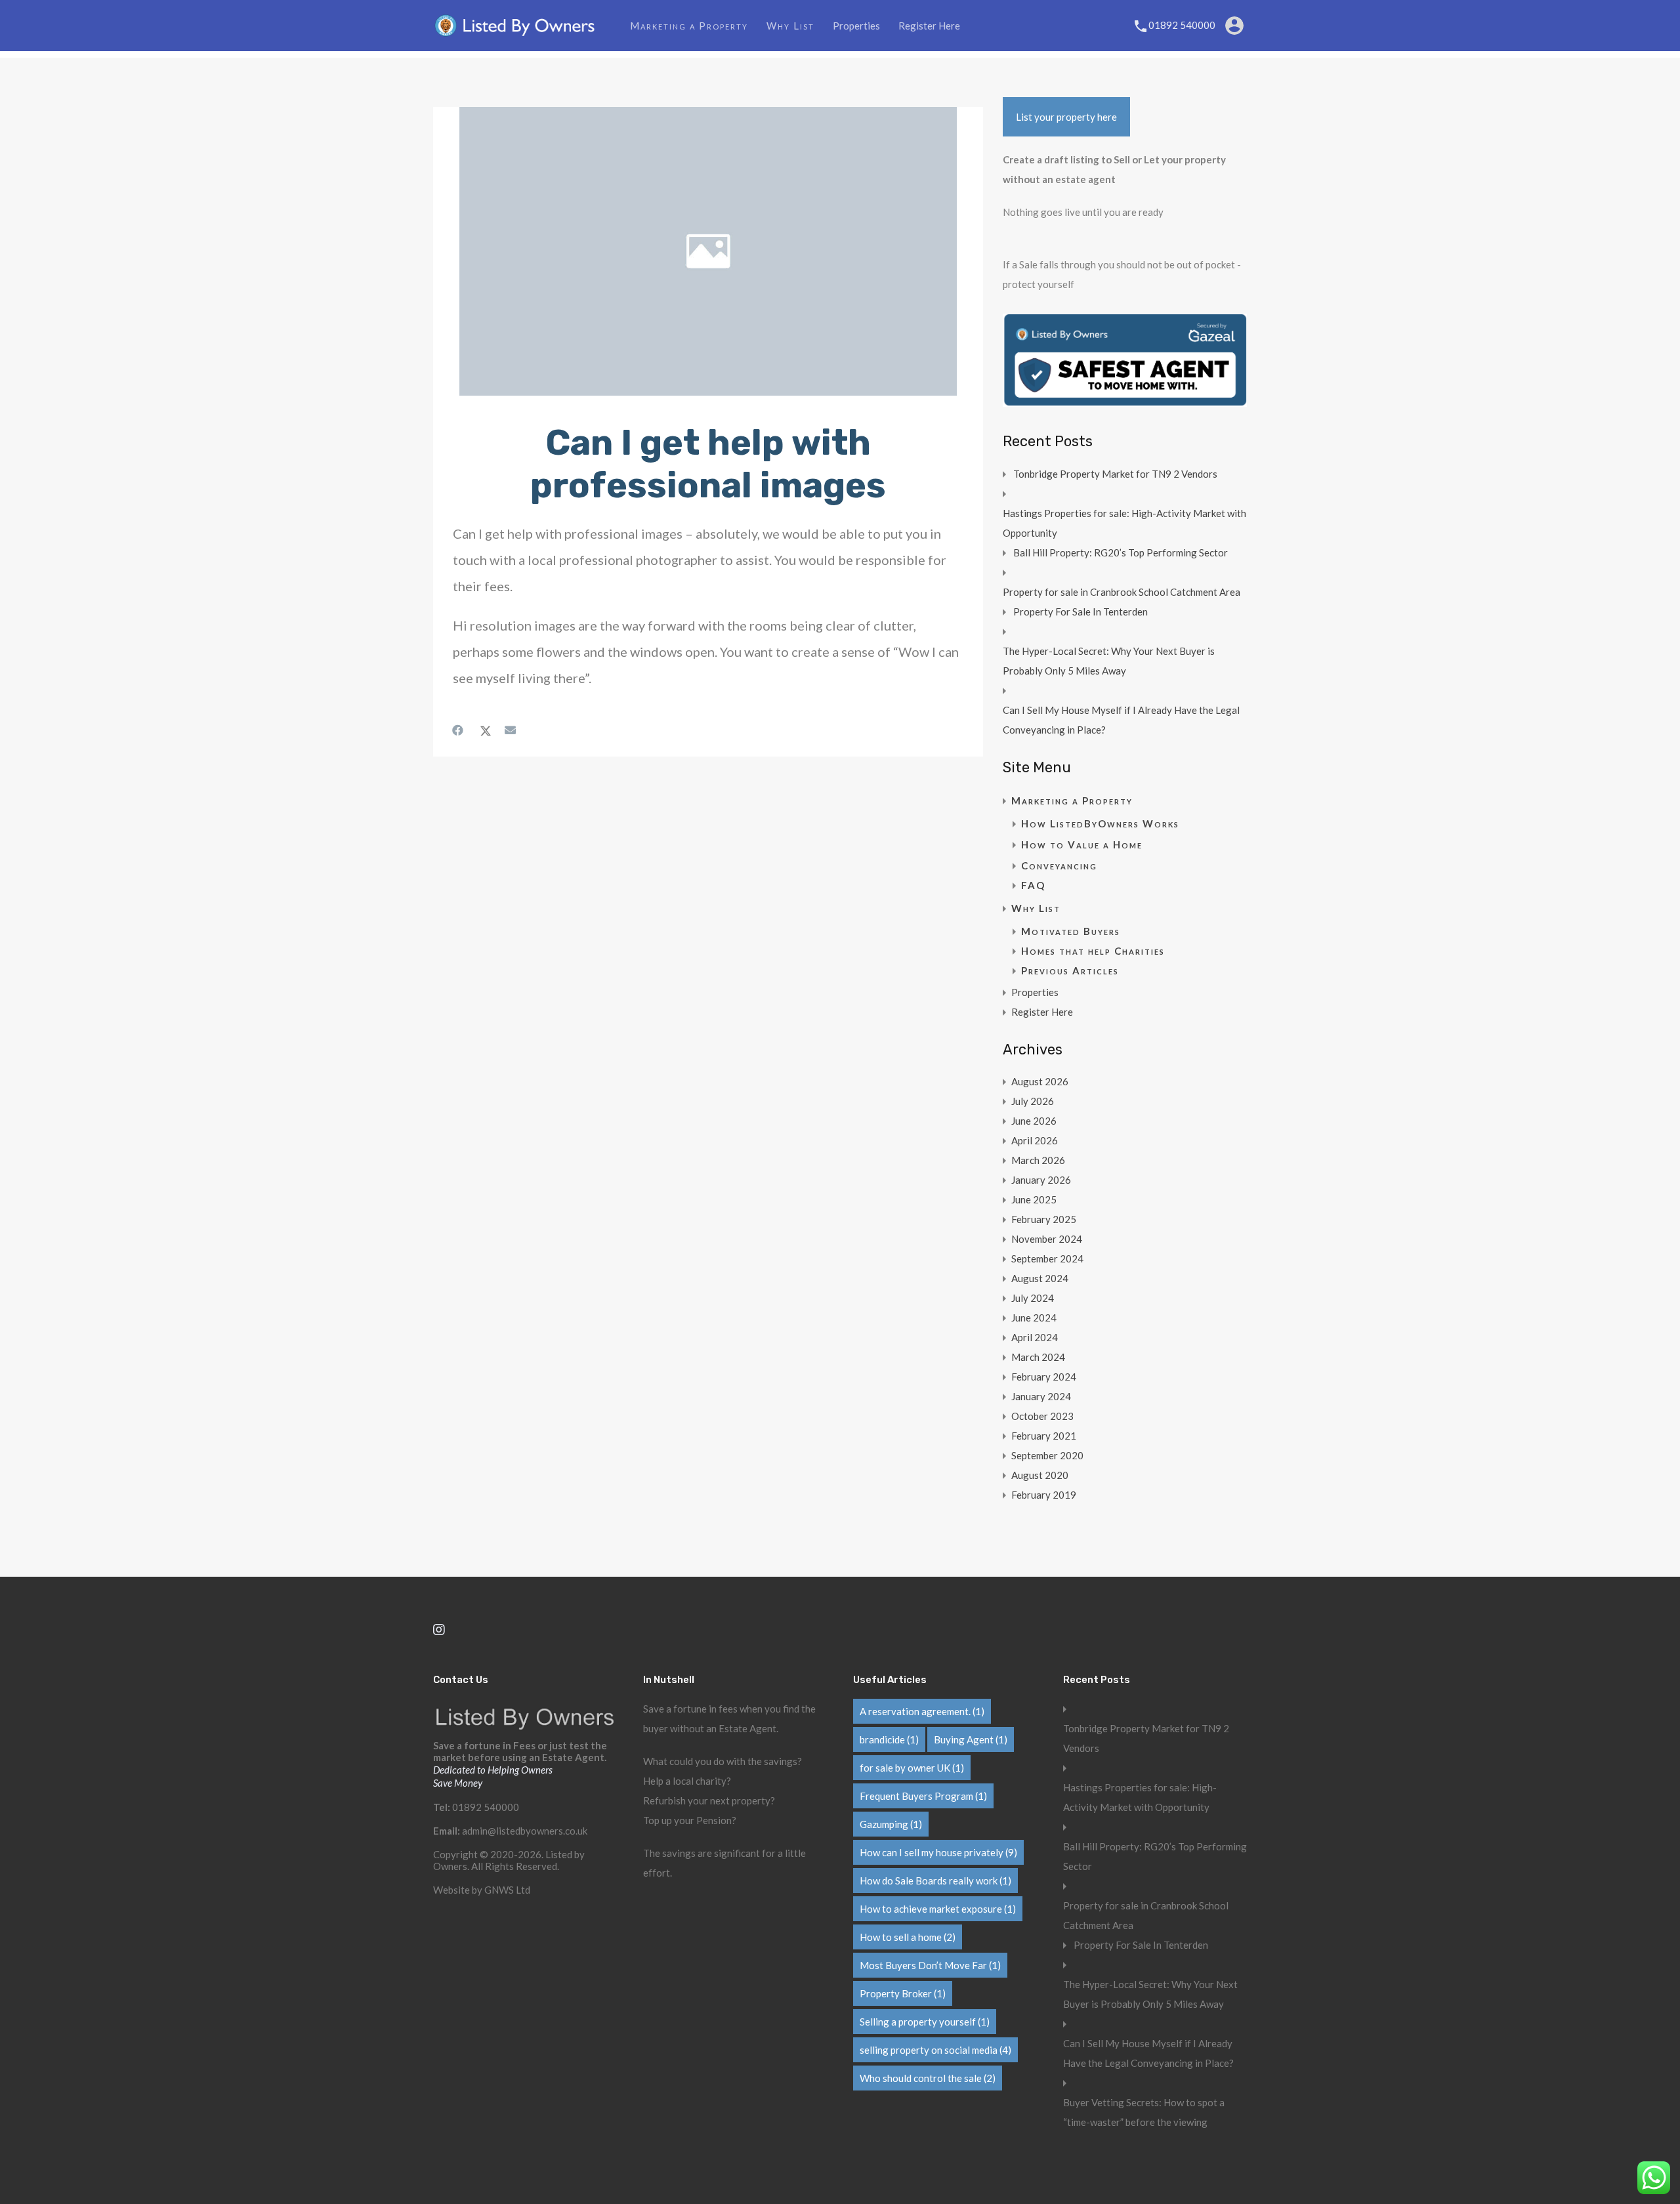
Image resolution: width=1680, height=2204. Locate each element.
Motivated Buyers (1071, 931)
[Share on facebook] (459, 730)
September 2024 (1047, 1258)
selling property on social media (935, 2050)
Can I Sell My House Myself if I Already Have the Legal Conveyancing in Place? (1121, 720)
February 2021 (1044, 1436)
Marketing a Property (689, 26)
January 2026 (1041, 1180)
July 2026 (1033, 1101)
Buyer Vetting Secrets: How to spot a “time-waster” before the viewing (1144, 2112)
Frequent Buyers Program (923, 1796)
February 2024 (1044, 1377)
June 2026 (1034, 1121)
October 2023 (1042, 1416)
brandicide (889, 1739)
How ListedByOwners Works (1100, 823)
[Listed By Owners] (515, 32)
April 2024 (1035, 1337)
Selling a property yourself (925, 2022)
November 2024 (1047, 1239)
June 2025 (1034, 1199)
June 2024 (1034, 1318)
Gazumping (891, 1824)
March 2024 (1038, 1357)
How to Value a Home (1082, 844)
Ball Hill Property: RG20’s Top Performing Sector (1121, 552)
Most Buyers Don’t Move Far (930, 1965)
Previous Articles (1070, 970)
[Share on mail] (512, 730)
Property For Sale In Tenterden (1081, 612)
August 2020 (1040, 1475)
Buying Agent (971, 1739)
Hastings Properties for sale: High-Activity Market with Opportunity (1124, 523)
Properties (856, 26)
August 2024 (1040, 1278)
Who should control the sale (928, 2078)
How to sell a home (908, 1937)
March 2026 (1038, 1160)
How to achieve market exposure (938, 1909)
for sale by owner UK (912, 1768)
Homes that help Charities (1093, 951)
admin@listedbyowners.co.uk (525, 1831)
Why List (790, 26)
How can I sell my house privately (938, 1852)
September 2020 (1047, 1455)
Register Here (929, 26)
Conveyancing (1059, 865)
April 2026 (1035, 1140)
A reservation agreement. (922, 1711)
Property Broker (903, 1993)
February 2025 (1044, 1219)
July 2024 (1033, 1298)
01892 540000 (1182, 25)
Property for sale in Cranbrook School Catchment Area (1122, 592)
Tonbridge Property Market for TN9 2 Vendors (1115, 474)
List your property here (1066, 117)
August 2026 (1040, 1081)
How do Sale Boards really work (935, 1881)
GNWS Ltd (507, 1890)
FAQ (1033, 885)
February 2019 (1044, 1495)
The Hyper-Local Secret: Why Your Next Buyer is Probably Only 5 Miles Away (1109, 661)
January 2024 (1041, 1396)
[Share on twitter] (486, 730)
